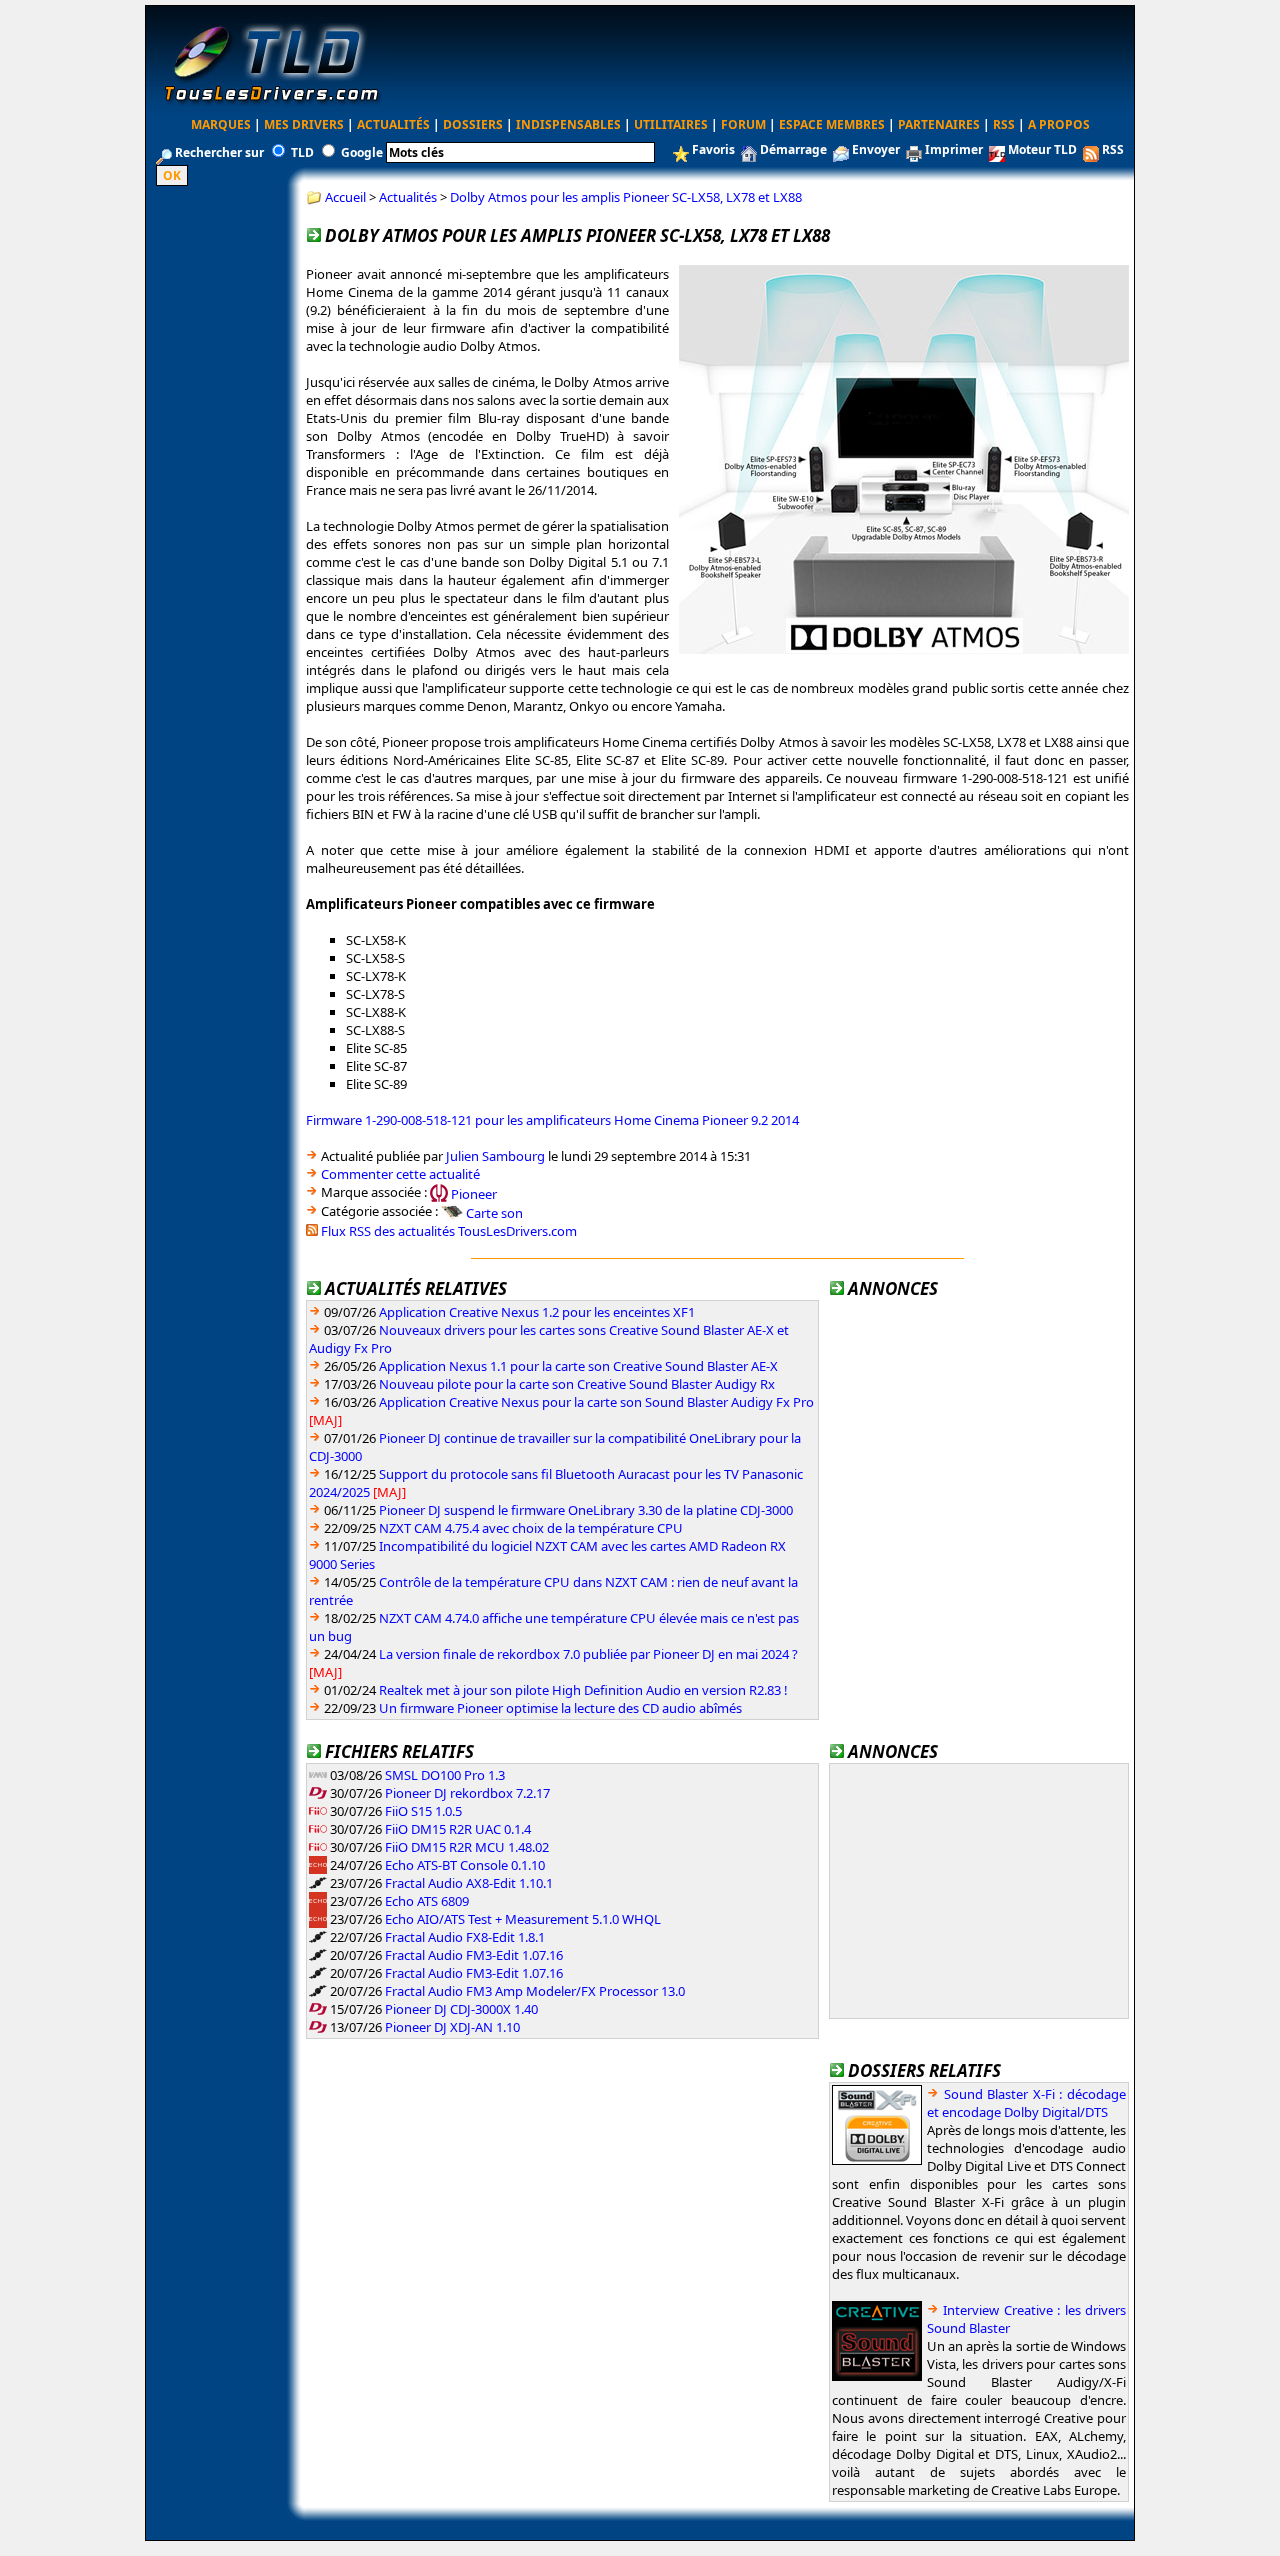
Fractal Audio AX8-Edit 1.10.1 (469, 1883)
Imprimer (954, 149)
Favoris (713, 149)
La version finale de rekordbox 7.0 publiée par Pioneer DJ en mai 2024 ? (588, 1654)
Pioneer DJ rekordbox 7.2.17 (467, 1793)
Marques (221, 124)
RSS (1004, 124)
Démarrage (793, 149)
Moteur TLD (1042, 149)
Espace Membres (832, 124)
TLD (302, 152)
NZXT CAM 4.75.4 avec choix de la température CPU (531, 1528)
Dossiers (473, 124)
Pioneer (474, 1193)
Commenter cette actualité (400, 1174)
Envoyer (876, 149)
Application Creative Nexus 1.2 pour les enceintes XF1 (537, 1312)
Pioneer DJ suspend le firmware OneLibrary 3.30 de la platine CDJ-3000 (586, 1510)
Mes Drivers (304, 124)
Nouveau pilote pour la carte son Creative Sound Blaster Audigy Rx (577, 1384)
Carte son (494, 1213)
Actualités (393, 124)
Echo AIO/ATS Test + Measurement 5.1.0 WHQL (523, 1919)
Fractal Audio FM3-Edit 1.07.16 (474, 1955)
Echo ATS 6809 (427, 1901)
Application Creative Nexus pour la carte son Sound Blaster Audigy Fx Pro (596, 1402)
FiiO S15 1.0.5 (423, 1811)
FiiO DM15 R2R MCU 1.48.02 (467, 1847)
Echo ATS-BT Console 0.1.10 (465, 1865)
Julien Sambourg (495, 1156)
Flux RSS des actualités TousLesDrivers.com (449, 1231)
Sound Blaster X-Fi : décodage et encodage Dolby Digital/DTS (1026, 2103)
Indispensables (568, 124)
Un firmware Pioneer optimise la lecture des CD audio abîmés (560, 1708)
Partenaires (939, 124)
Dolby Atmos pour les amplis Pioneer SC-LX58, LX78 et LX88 (626, 197)
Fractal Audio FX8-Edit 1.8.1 (465, 1937)
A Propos (1059, 124)
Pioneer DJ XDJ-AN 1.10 (452, 2027)
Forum (743, 124)
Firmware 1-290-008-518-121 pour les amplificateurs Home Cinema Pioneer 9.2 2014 (552, 1120)
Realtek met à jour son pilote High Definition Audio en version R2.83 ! (583, 1690)
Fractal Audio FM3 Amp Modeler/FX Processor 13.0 (535, 1991)
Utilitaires (671, 124)
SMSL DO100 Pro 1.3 (445, 1775)
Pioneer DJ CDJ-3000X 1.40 (461, 2009)
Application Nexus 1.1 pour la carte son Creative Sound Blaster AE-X (578, 1366)
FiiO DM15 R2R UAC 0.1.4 (458, 1829)
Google (362, 152)
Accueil (345, 197)
